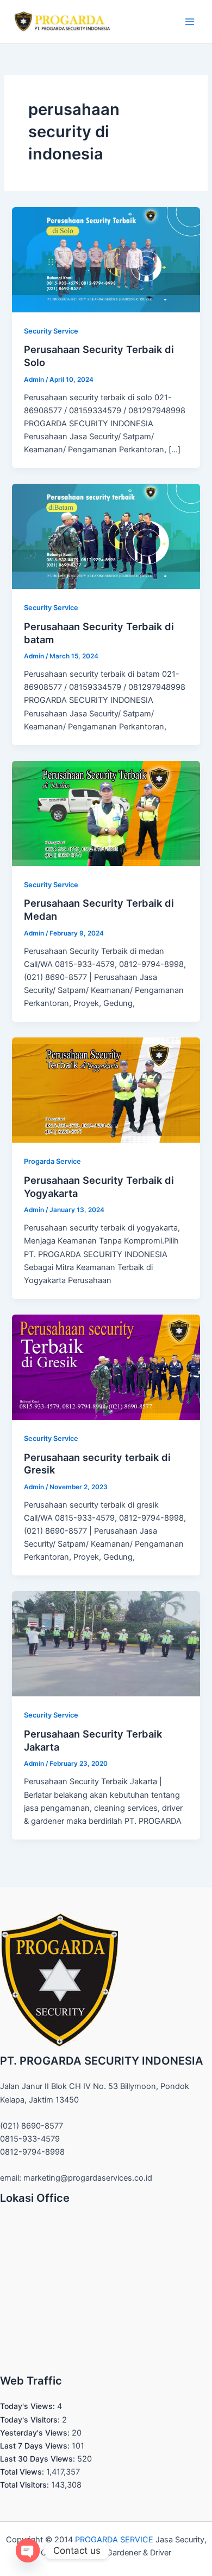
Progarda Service (52, 1161)
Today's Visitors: (31, 2420)
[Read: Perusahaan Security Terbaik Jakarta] (106, 1643)
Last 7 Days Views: (36, 2446)
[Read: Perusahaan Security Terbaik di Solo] (106, 259)
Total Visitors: (26, 2485)
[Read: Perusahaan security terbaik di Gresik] (106, 1367)
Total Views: (23, 2472)
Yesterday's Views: (36, 2433)
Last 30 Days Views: (39, 2459)
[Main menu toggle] (190, 22)
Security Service (51, 331)
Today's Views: (29, 2406)
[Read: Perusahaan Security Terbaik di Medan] (106, 813)
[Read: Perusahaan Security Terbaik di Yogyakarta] (106, 1090)
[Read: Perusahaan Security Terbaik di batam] (106, 536)
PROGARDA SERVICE (114, 2540)
